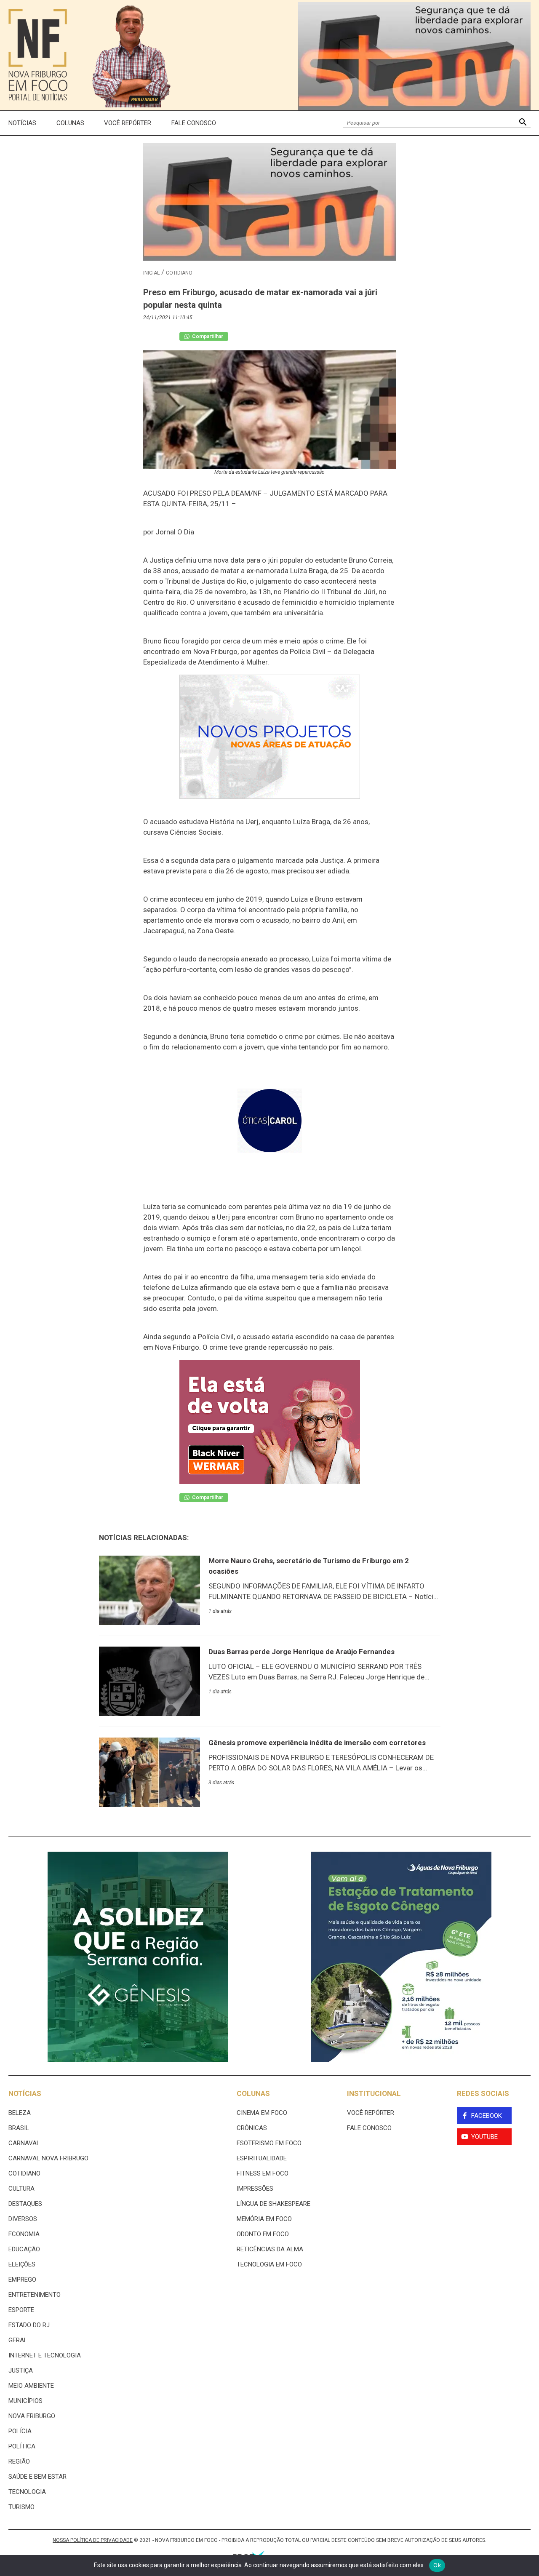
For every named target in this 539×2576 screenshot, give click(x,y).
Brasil (19, 2128)
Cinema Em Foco (262, 2113)
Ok (437, 2565)
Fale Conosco (194, 123)
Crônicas (252, 2128)
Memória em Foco (264, 2219)
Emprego (22, 2280)
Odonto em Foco (263, 2234)
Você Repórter (128, 123)
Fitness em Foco (263, 2173)
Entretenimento (35, 2295)
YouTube (484, 2137)
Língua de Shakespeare (274, 2204)
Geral (18, 2340)
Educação (24, 2249)
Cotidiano (179, 273)
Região (19, 2461)
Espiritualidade (262, 2158)
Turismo (21, 2507)
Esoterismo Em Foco (269, 2143)
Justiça (21, 2370)
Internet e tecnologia (45, 2355)
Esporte (21, 2310)
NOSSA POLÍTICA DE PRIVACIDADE (93, 2540)
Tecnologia (27, 2492)
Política (22, 2446)
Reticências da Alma (270, 2249)
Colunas (70, 123)
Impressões (255, 2189)
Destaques (25, 2204)
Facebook (487, 2116)
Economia (24, 2234)
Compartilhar (207, 336)
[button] (523, 123)
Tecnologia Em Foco (269, 2264)
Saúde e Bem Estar (37, 2477)
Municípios (25, 2401)
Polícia (20, 2431)
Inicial (151, 273)
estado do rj (29, 2325)
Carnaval (24, 2143)
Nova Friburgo (32, 2416)
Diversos (23, 2219)
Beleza (20, 2113)
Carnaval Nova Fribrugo (48, 2158)
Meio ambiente (31, 2386)
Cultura (21, 2189)
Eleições (22, 2264)
